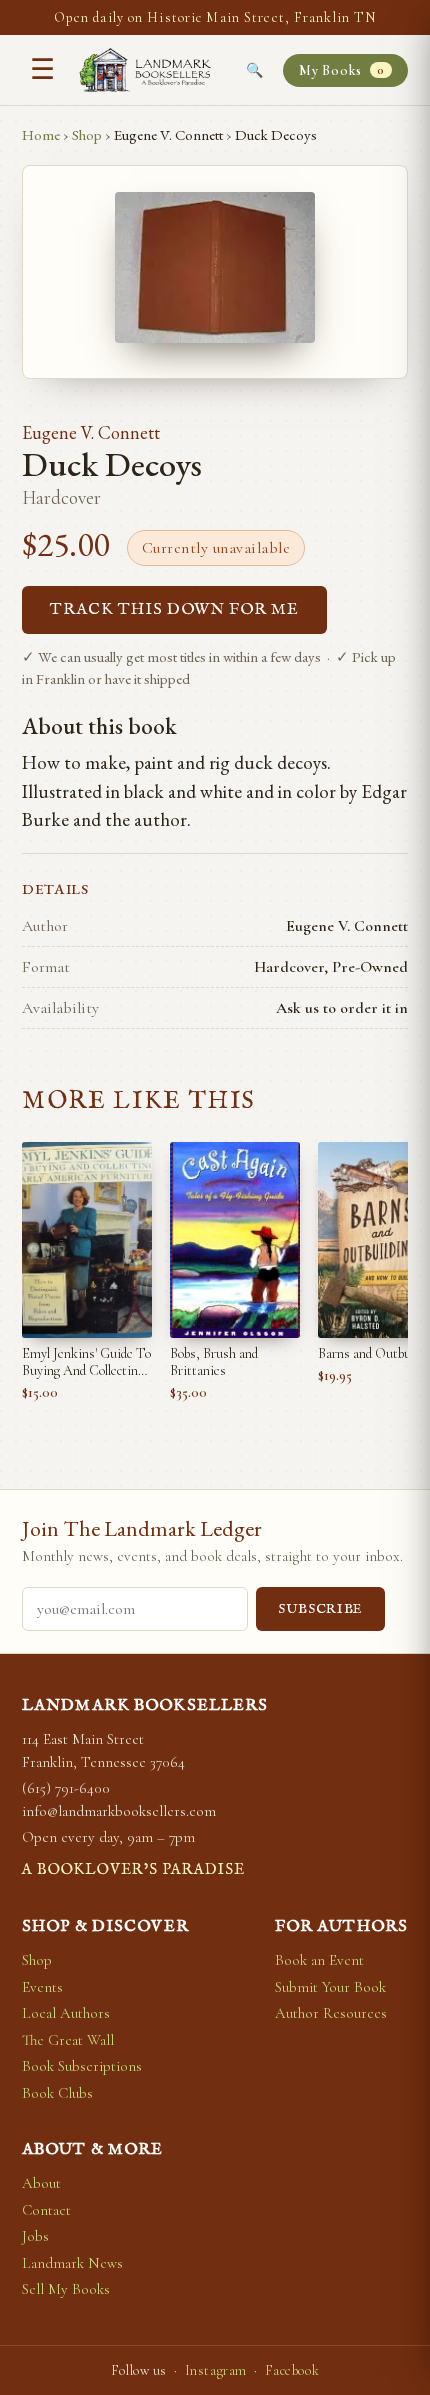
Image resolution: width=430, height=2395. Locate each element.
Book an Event (319, 1960)
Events (42, 1987)
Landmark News (72, 2263)
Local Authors (66, 2013)
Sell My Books (66, 2289)
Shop (87, 134)
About (41, 2183)
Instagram (216, 2370)
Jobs (35, 2236)
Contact (46, 2210)
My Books (341, 70)
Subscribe (320, 1609)
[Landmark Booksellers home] (145, 70)
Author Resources (331, 2013)
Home (41, 134)
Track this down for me (174, 610)
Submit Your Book (330, 1987)
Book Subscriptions (82, 2066)
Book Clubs (57, 2093)
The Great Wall (68, 2040)
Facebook (292, 2370)
